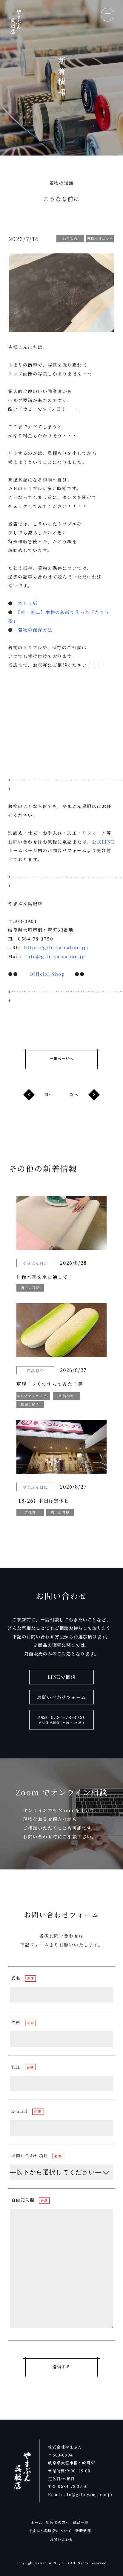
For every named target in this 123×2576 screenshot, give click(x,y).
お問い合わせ (62, 2539)
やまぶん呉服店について (50, 2531)
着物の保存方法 (35, 630)
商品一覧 (81, 2522)
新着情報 (83, 2531)
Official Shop (47, 974)
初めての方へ (58, 2522)
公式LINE (103, 842)
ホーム (37, 2522)
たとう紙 (28, 603)
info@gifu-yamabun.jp (55, 956)
